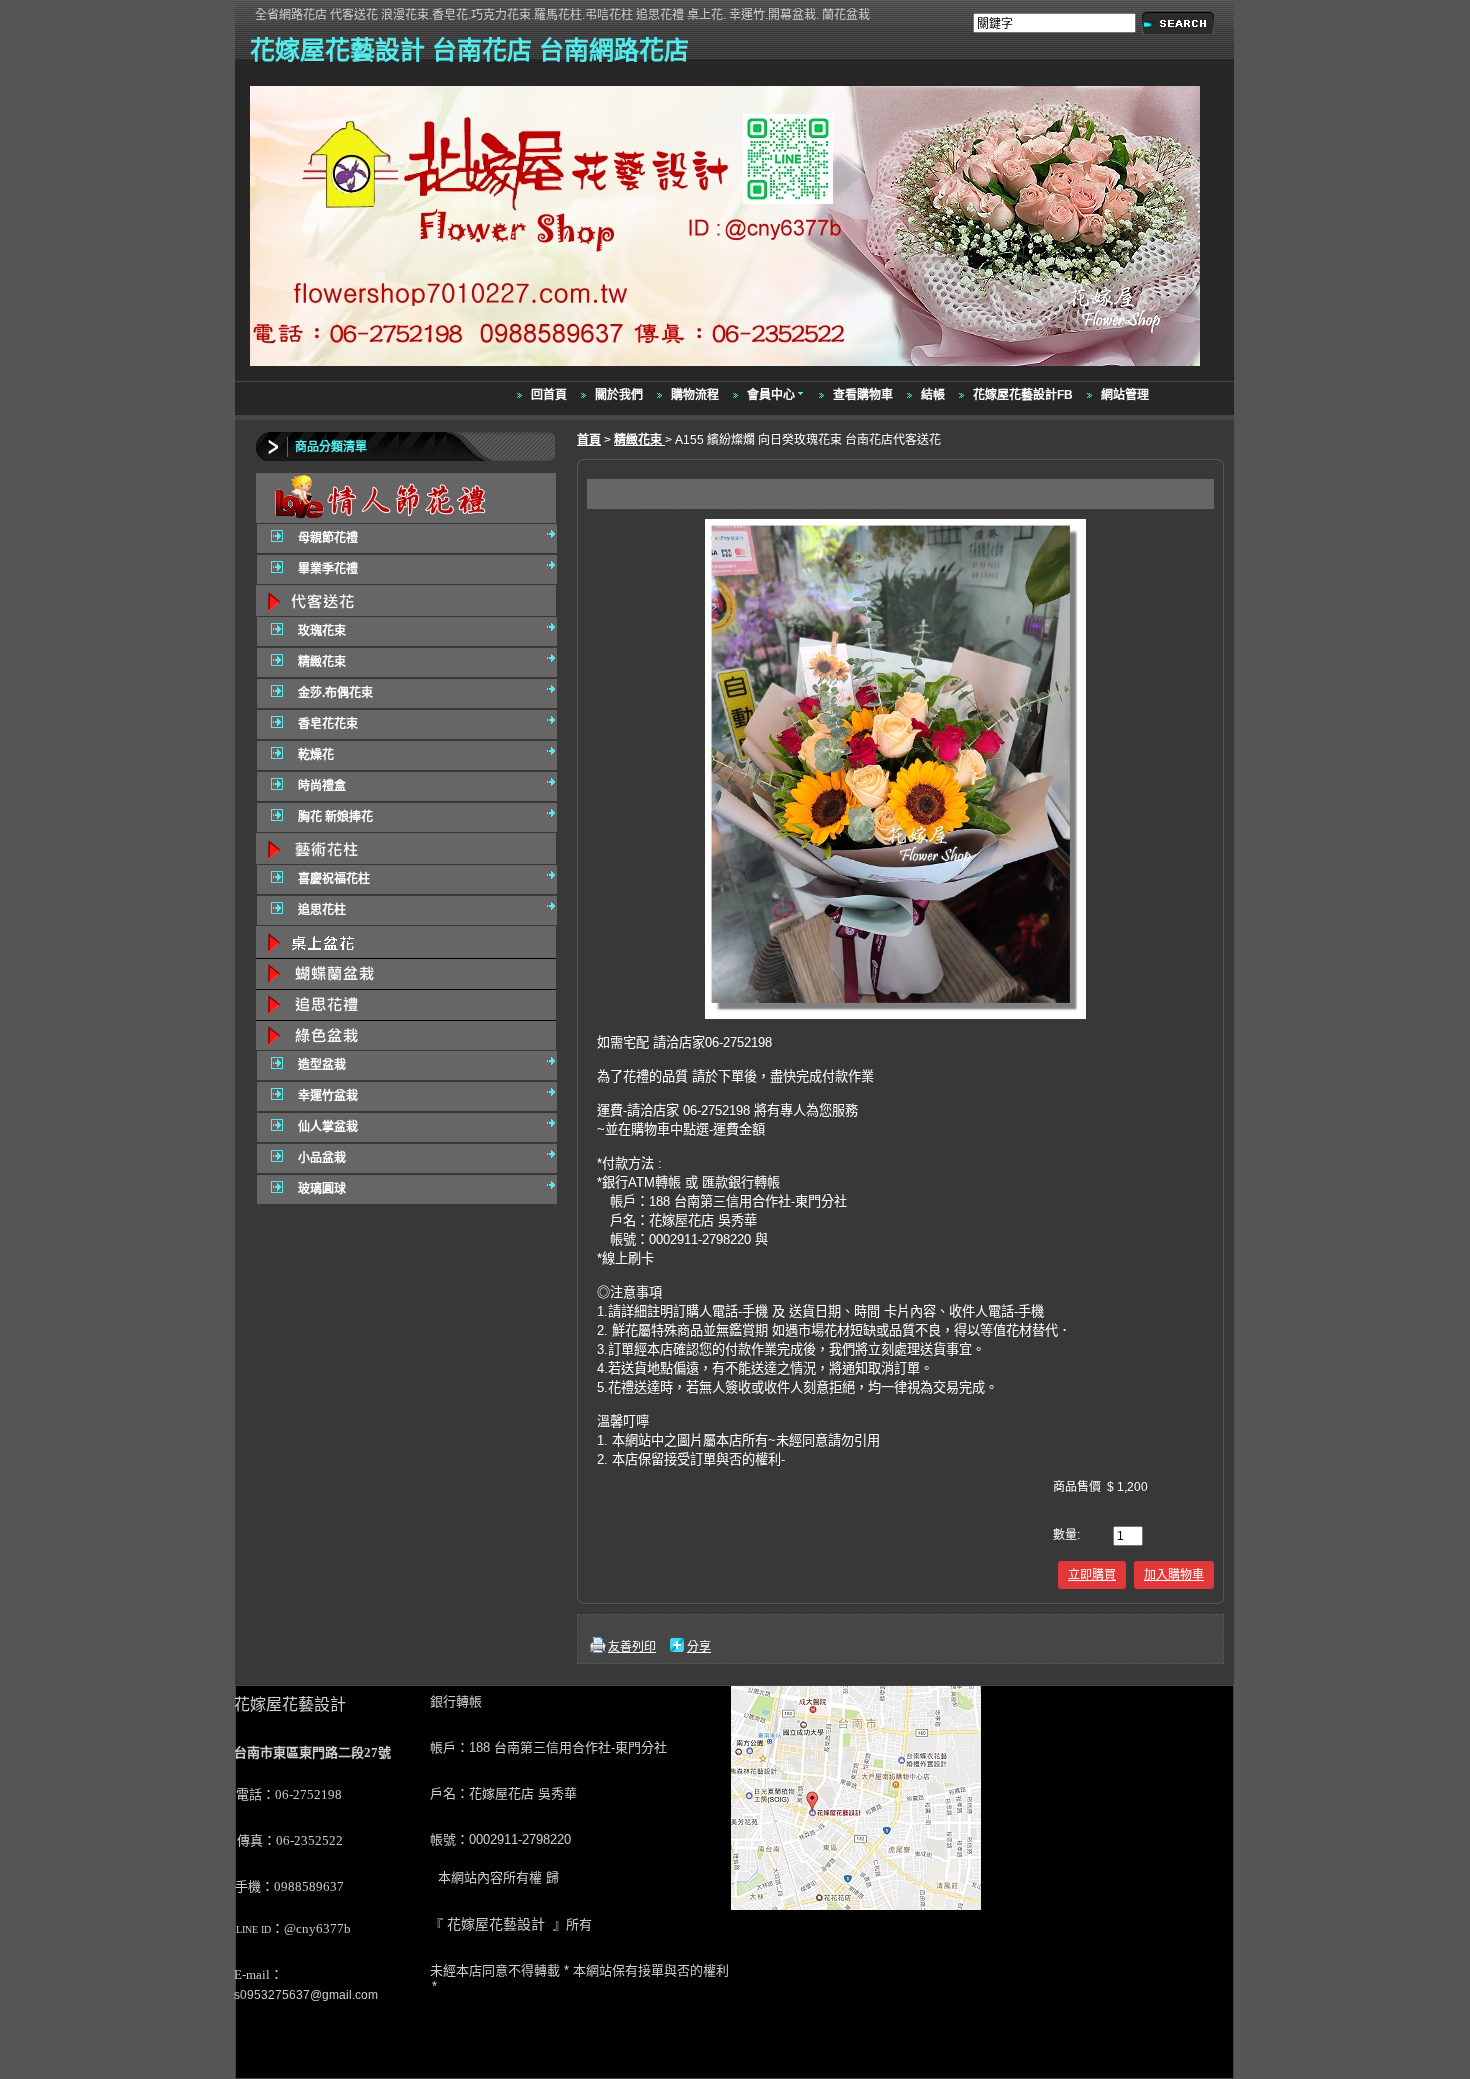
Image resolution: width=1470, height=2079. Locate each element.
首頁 (589, 440)
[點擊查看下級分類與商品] (406, 498)
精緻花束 (639, 440)
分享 (699, 1647)
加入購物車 (1174, 1575)
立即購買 (1092, 1575)
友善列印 (632, 1647)
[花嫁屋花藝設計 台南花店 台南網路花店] (727, 367)
